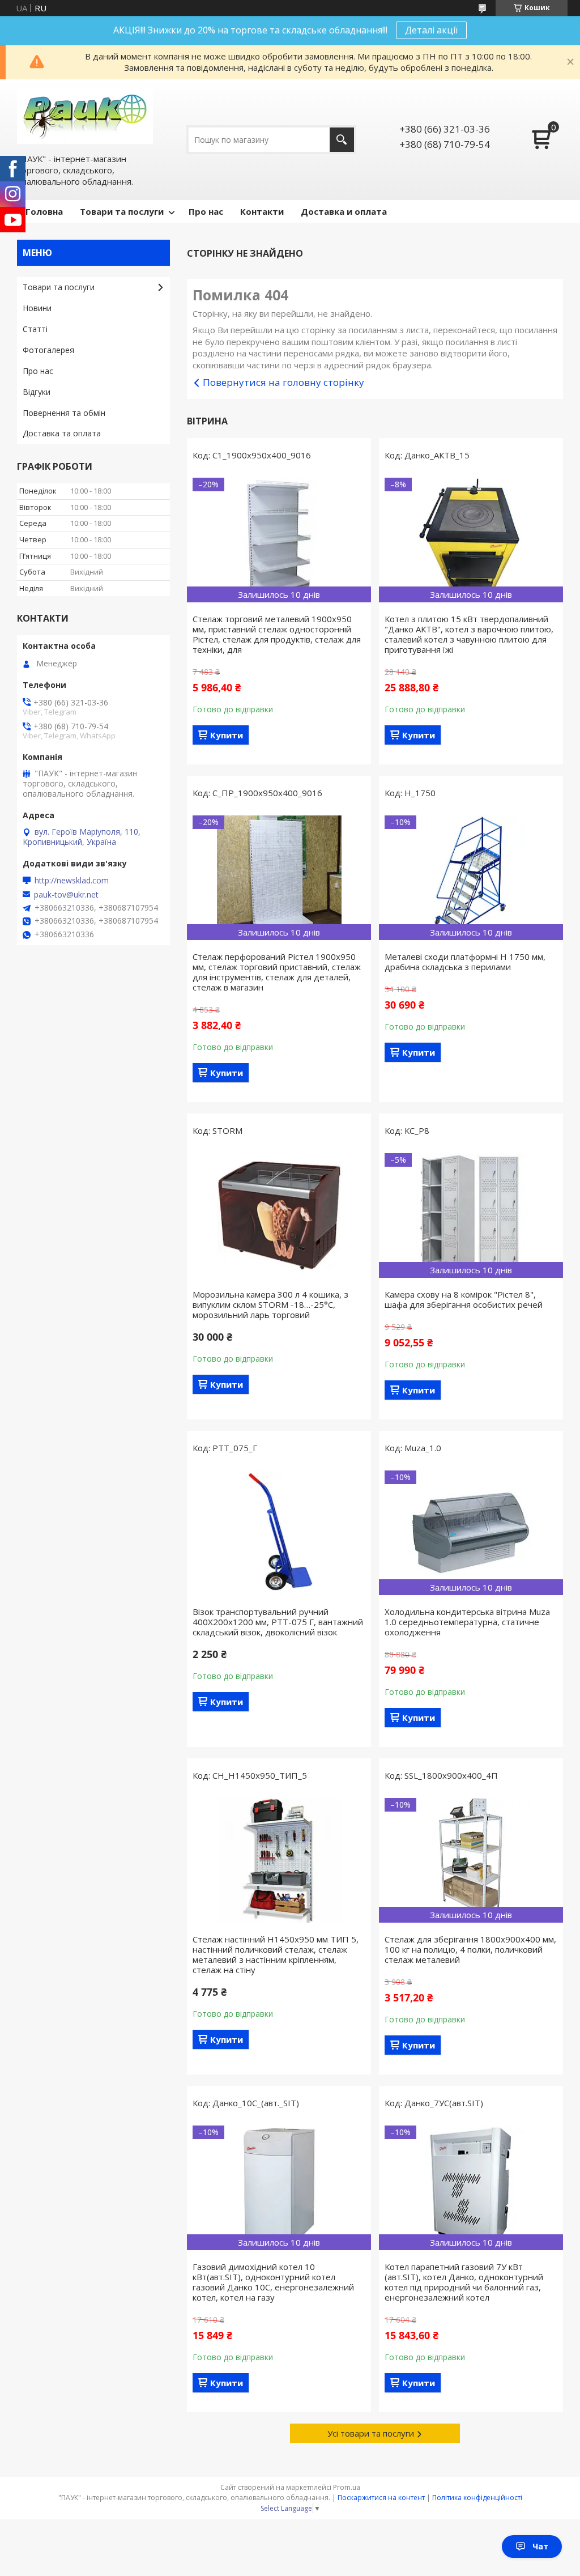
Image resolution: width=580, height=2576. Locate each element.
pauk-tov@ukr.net (66, 895)
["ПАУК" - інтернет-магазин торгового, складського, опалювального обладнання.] (85, 116)
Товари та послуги (122, 211)
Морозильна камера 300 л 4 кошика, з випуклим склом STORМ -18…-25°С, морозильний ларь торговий (270, 1304)
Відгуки (37, 392)
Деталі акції (431, 30)
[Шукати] (342, 140)
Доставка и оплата (344, 211)
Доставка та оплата (62, 433)
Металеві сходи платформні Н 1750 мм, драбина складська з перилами (465, 962)
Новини (37, 308)
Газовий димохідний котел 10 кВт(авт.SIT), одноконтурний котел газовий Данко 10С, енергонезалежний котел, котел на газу (273, 2282)
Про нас (206, 211)
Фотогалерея (48, 350)
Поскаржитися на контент (381, 2498)
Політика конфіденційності (477, 2498)
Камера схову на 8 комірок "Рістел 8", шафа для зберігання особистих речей (464, 1299)
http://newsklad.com (72, 881)
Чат (540, 2546)
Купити (227, 735)
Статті (35, 329)
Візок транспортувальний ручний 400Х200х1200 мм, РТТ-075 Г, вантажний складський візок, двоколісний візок (278, 1622)
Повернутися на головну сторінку (283, 382)
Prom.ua (347, 2487)
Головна (44, 211)
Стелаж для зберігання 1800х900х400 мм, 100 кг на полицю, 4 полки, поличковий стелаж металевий (470, 1949)
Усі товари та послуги (371, 2433)
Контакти (262, 211)
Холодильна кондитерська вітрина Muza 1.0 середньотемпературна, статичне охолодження (467, 1622)
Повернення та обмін (64, 413)
